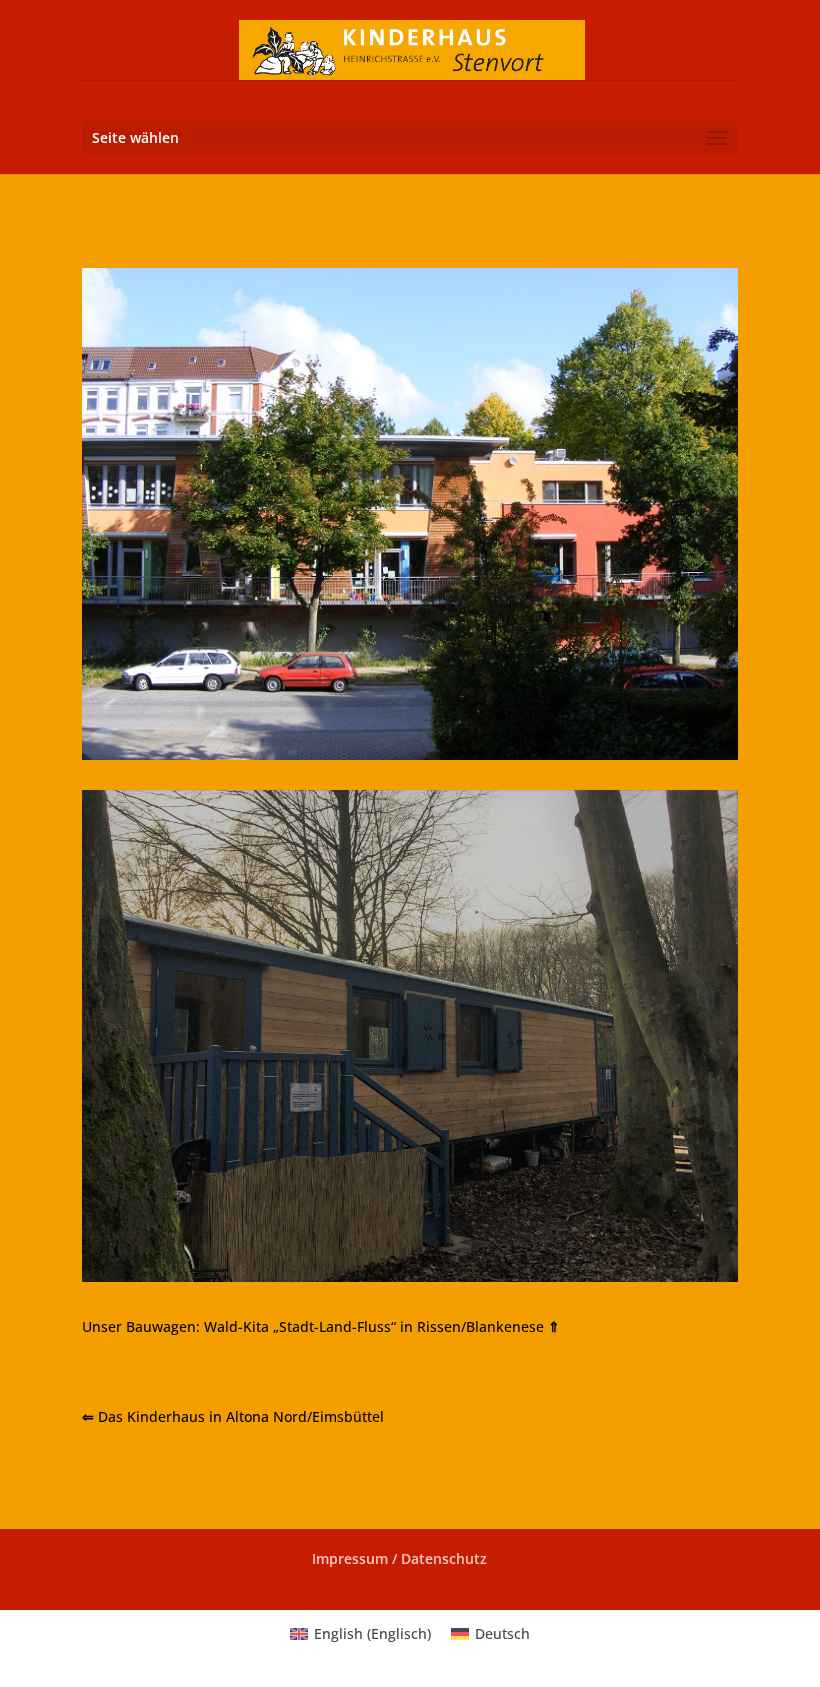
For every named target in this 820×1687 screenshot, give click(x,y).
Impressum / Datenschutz (399, 1558)
